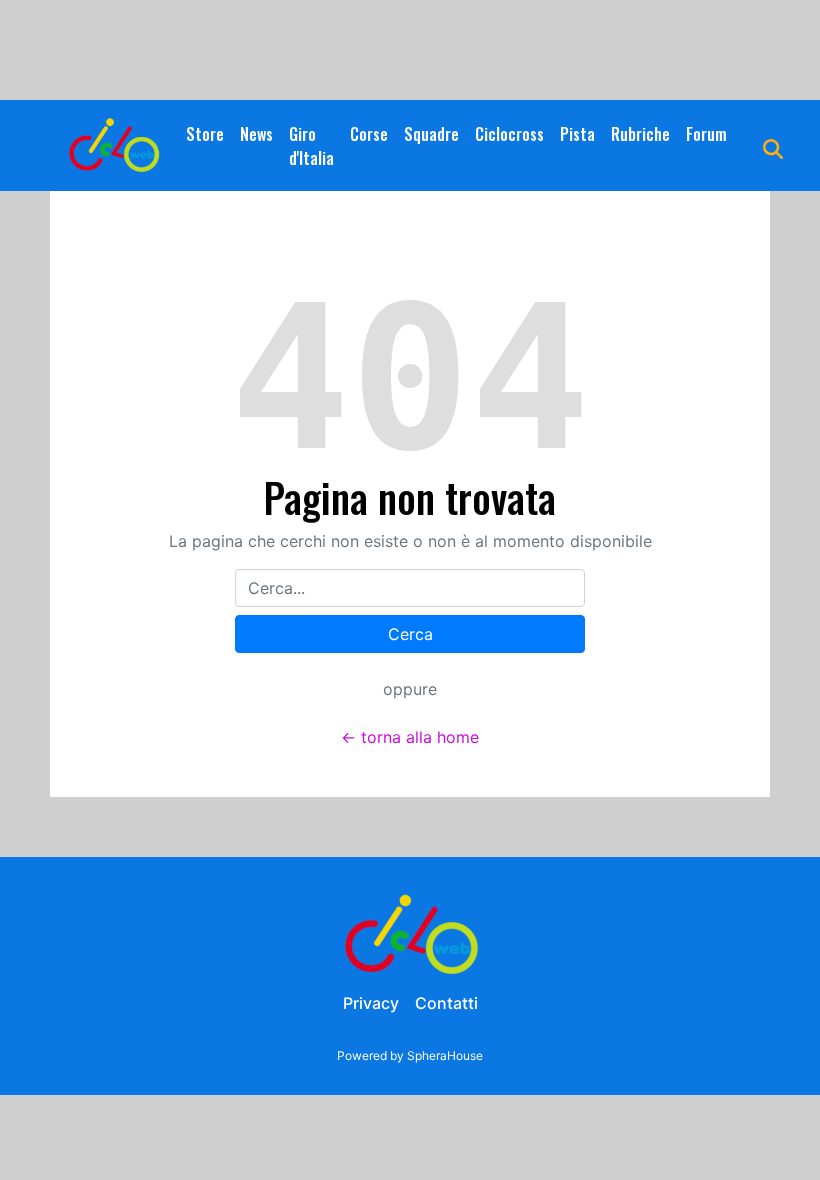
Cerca (410, 634)
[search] (773, 146)
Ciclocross (509, 134)
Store (205, 134)
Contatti (446, 1003)
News (256, 134)
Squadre (431, 134)
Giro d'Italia (311, 146)
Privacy (371, 1003)
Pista (577, 134)
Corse (369, 134)
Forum (706, 134)
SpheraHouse (445, 1055)
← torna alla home (410, 737)
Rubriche (640, 134)
